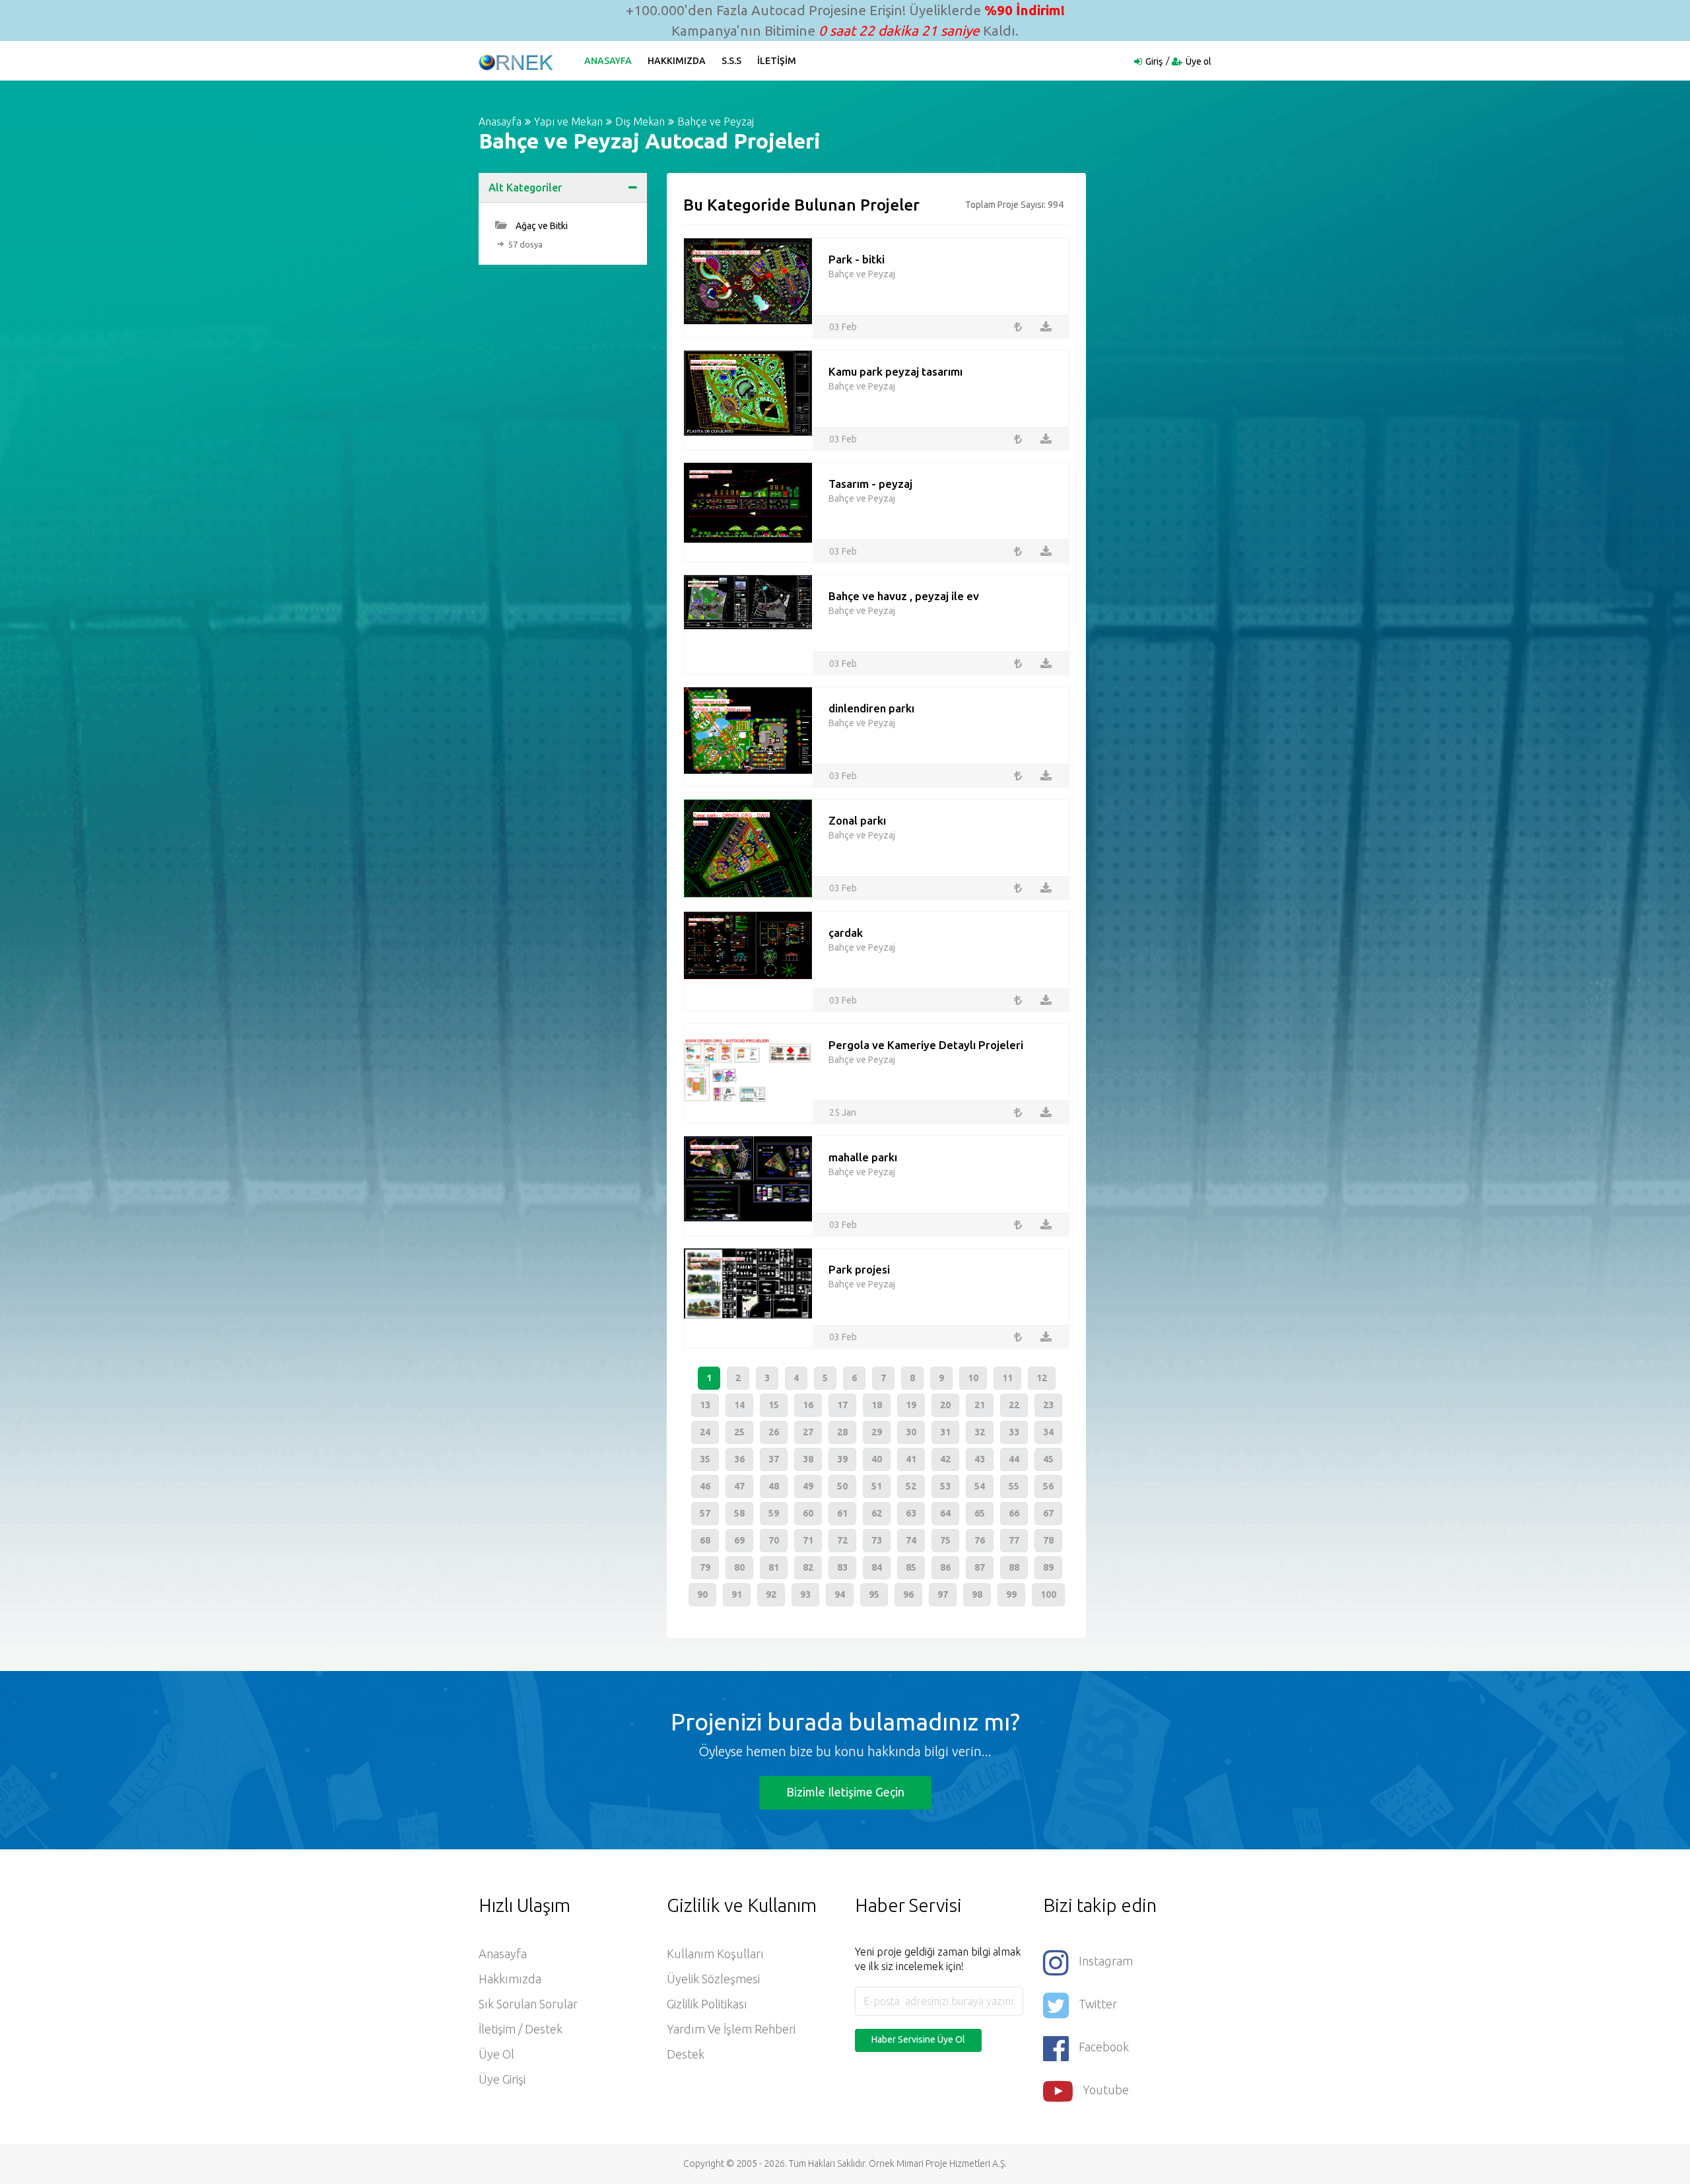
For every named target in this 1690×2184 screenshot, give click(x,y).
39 (842, 1459)
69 (739, 1540)
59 (774, 1513)
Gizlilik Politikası (707, 2004)
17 (842, 1405)
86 (945, 1567)
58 (739, 1513)
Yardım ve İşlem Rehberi (731, 2029)
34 (1048, 1432)
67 (1048, 1513)
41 (911, 1459)
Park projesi (859, 1269)
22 (1014, 1405)
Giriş (1154, 61)
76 (980, 1540)
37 (774, 1459)
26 (774, 1432)
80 (739, 1567)
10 (973, 1378)
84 (877, 1567)
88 (1014, 1567)
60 (808, 1513)
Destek (686, 2054)
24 (705, 1432)
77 (1014, 1540)
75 (945, 1540)
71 (808, 1540)
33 (1014, 1432)
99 (1011, 1594)
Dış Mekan (640, 121)
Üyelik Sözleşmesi (713, 1979)
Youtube (1106, 2090)
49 (808, 1486)
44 (1014, 1459)
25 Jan (843, 1112)
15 (774, 1405)
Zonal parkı (857, 820)
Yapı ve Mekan (568, 121)
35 (705, 1459)
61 (842, 1513)
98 (977, 1594)
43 (980, 1459)
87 (980, 1567)
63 (911, 1513)
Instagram (1106, 1961)
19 (911, 1405)
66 (1014, 1513)
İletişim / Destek (521, 2029)
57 (705, 1513)
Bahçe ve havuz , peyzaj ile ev (904, 596)
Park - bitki (857, 259)
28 (842, 1432)
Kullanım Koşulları (715, 1954)
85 (911, 1567)
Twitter (1098, 2004)
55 (1014, 1486)
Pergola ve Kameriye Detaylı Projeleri (926, 1045)
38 (808, 1459)
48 (774, 1486)
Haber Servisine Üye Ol (918, 2039)
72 (842, 1540)
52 (911, 1486)
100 (1048, 1594)
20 (945, 1405)
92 (771, 1594)
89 (1048, 1567)
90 (702, 1594)
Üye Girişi (502, 2079)
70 (774, 1540)
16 (808, 1405)
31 (945, 1432)
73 (877, 1540)
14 (739, 1405)
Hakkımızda (677, 61)
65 (980, 1513)
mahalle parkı (863, 1157)
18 (877, 1405)
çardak (846, 933)
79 (705, 1567)
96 (908, 1594)
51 (877, 1486)
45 (1048, 1459)
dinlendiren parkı (871, 708)
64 (945, 1513)
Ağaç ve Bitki (541, 226)
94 (840, 1594)
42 (945, 1459)
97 (943, 1594)
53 (945, 1486)
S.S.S (731, 61)
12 (1042, 1378)
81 (774, 1567)
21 (980, 1405)
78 (1048, 1540)
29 (877, 1432)
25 (739, 1432)
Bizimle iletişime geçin (845, 1792)
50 (842, 1486)
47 (739, 1486)
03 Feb (843, 327)
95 (874, 1594)
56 (1048, 1486)
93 (805, 1594)
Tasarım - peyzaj (870, 484)
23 (1048, 1405)
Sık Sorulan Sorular (528, 2004)
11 (1007, 1378)
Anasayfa (608, 61)
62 (877, 1513)
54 (980, 1486)
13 (705, 1405)
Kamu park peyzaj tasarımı (896, 371)
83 (842, 1567)
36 (739, 1459)
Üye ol (1199, 61)
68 (705, 1540)
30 (911, 1432)
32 (980, 1432)
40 (877, 1459)
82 (808, 1567)
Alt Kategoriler (525, 188)
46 (705, 1486)
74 (911, 1540)
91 (737, 1594)
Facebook (1104, 2047)
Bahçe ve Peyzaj (716, 121)
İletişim (777, 61)
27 (808, 1432)
